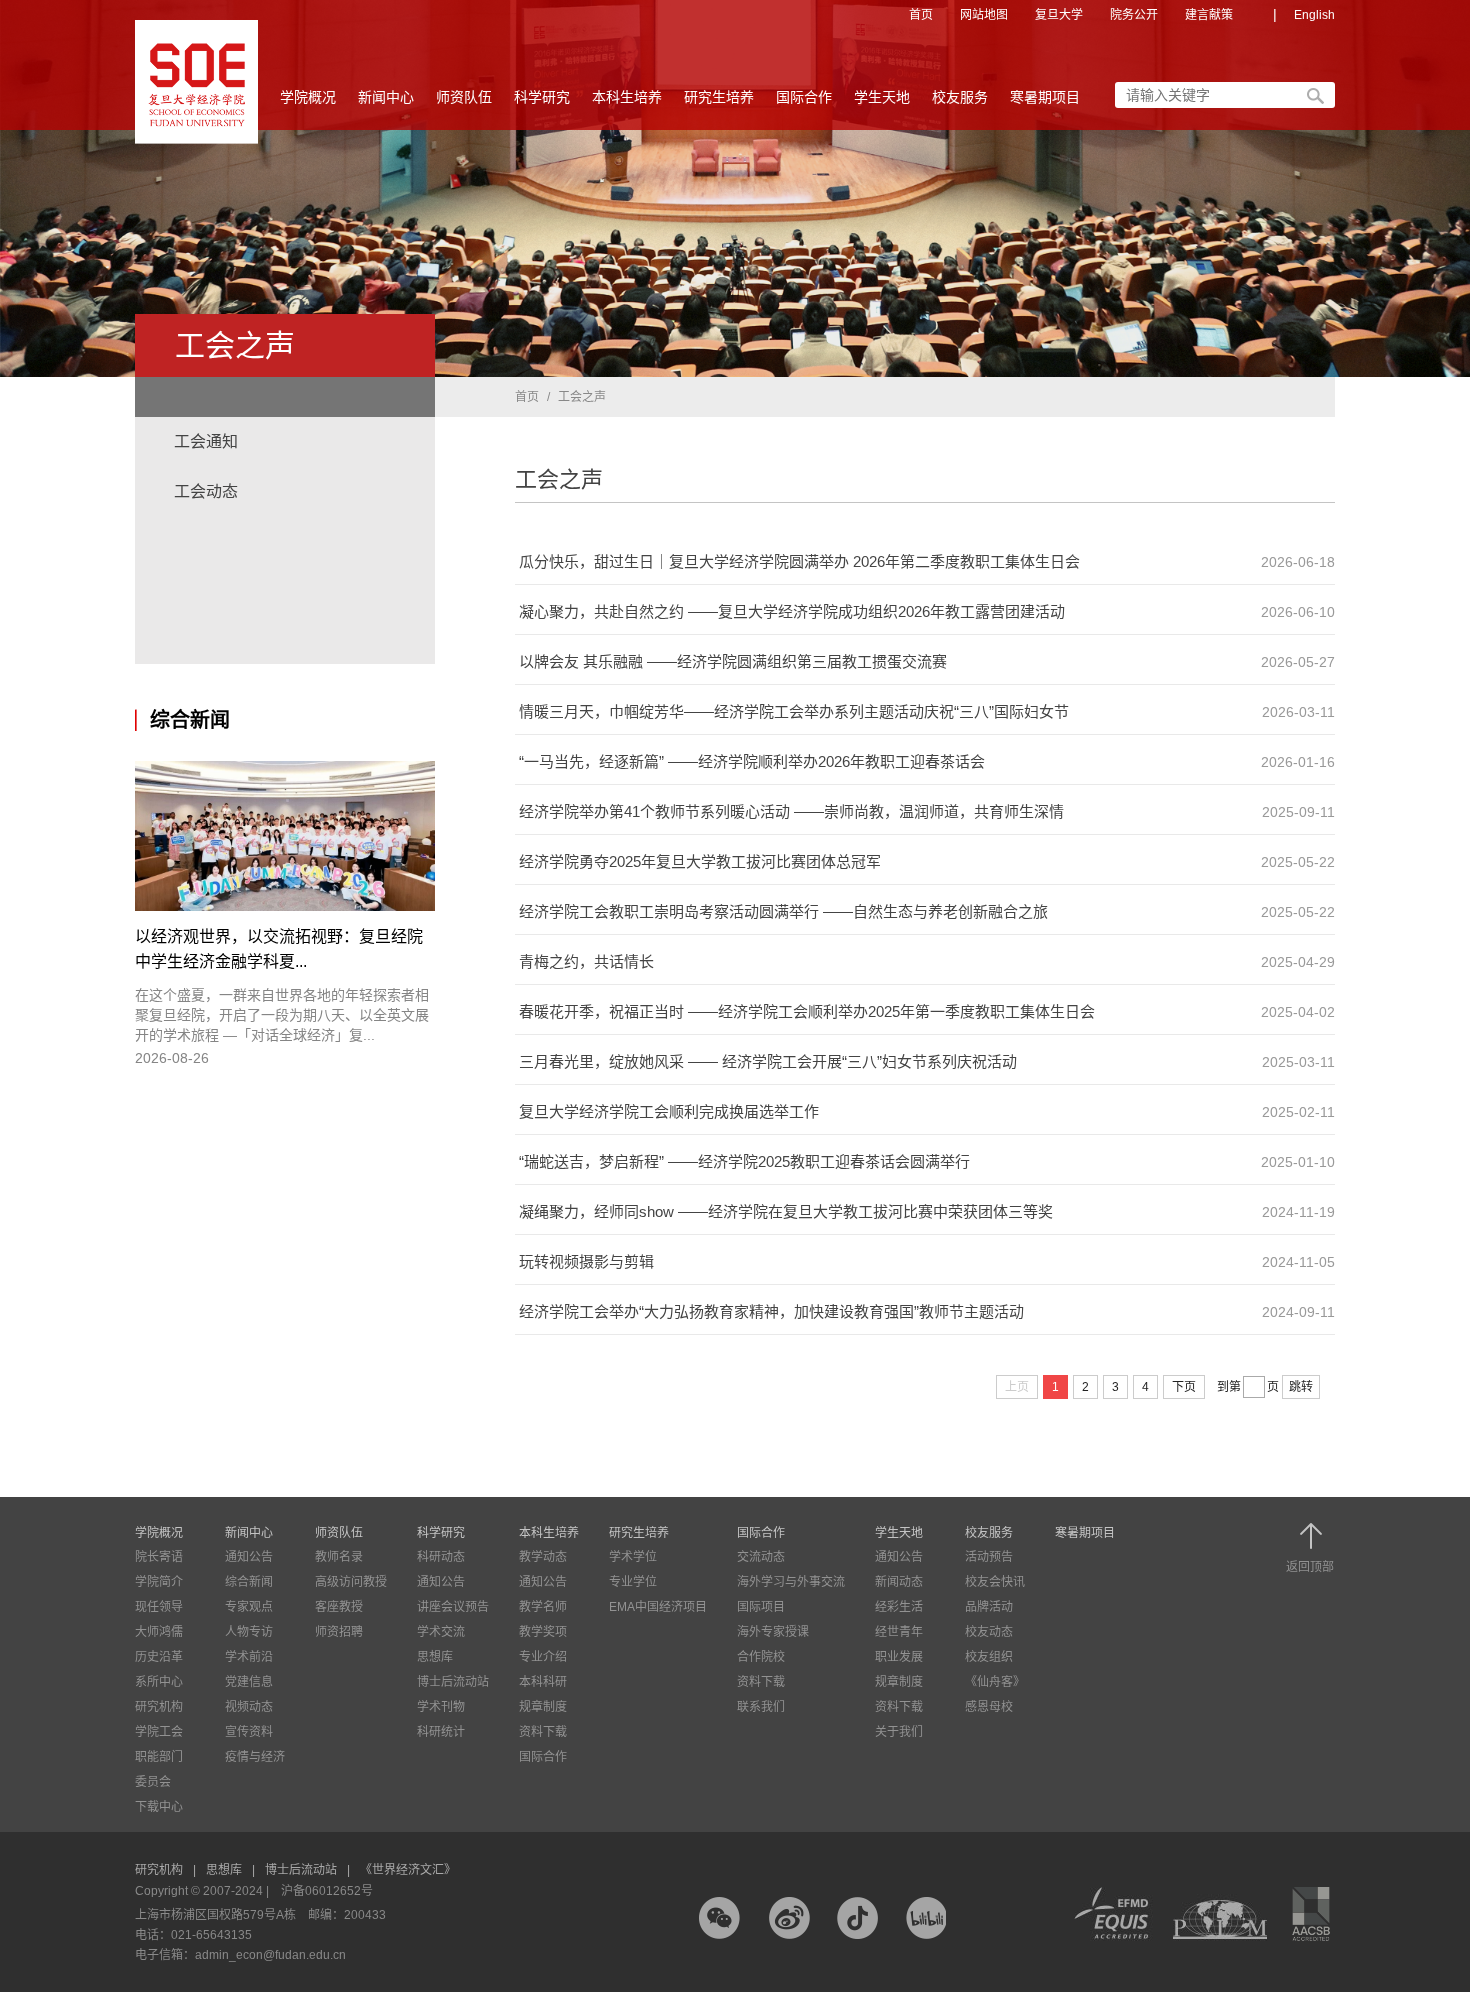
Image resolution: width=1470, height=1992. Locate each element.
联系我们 (761, 1707)
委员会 (153, 1782)
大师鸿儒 (159, 1632)
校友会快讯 (995, 1582)
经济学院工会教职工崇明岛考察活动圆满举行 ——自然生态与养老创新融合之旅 (783, 911)
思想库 (435, 1657)
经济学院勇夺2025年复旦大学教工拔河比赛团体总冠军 (700, 861)
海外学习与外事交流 (791, 1582)
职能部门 (159, 1757)
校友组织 (989, 1657)
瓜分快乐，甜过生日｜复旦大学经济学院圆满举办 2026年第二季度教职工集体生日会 (799, 561)
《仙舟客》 (995, 1682)
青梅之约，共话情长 (586, 961)
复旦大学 (1059, 15)
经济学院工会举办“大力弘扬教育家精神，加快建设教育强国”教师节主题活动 (771, 1311)
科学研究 (542, 97)
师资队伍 (464, 97)
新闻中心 (386, 97)
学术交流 (441, 1632)
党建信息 (249, 1682)
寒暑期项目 (1045, 97)
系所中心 (159, 1682)
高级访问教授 (351, 1582)
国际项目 (761, 1607)
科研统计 (441, 1732)
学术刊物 (441, 1707)
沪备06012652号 (327, 1891)
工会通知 (206, 441)
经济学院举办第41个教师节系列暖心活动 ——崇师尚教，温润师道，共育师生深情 (791, 811)
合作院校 (761, 1657)
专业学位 (633, 1582)
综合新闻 (249, 1582)
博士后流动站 (453, 1682)
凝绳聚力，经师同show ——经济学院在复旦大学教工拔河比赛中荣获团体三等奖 (786, 1211)
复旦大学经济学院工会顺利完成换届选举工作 (669, 1111)
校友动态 (989, 1632)
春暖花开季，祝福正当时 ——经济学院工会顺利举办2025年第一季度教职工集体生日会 (807, 1011)
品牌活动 (989, 1607)
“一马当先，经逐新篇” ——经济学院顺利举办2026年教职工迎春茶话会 (752, 761)
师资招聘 (339, 1632)
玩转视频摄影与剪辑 (586, 1261)
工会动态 (206, 491)
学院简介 (159, 1582)
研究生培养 (719, 97)
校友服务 (960, 97)
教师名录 (339, 1557)
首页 (921, 15)
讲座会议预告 (453, 1607)
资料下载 (543, 1732)
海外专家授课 (773, 1632)
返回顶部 (1310, 1566)
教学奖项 (543, 1632)
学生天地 (882, 97)
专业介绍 (543, 1657)
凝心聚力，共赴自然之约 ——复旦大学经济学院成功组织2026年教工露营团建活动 (792, 611)
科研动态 (441, 1557)
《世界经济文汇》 (408, 1870)
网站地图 (984, 15)
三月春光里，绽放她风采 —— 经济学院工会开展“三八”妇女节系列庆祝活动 (768, 1061)
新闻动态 (899, 1582)
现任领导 (159, 1607)
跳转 (1301, 1387)
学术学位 (633, 1557)
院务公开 (1134, 15)
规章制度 (543, 1707)
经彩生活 (899, 1607)
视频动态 (249, 1707)
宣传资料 (249, 1732)
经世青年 (899, 1632)
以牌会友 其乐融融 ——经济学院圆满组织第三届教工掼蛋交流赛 (733, 661)
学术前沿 (249, 1657)
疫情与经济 (255, 1757)
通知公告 (249, 1557)
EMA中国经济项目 (658, 1607)
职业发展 (899, 1657)
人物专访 (249, 1632)
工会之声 (582, 397)
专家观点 (249, 1607)
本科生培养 (627, 97)
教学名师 (543, 1607)
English (1314, 15)
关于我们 (899, 1732)
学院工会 (159, 1732)
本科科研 (543, 1682)
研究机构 (159, 1707)
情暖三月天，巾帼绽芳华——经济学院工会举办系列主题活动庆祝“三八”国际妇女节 (794, 711)
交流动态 (761, 1557)
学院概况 (308, 97)
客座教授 (339, 1607)
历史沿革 (159, 1657)
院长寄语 (159, 1557)
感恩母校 (989, 1707)
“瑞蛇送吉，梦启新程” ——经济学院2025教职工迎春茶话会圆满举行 (744, 1161)
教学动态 (543, 1557)
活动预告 (989, 1557)
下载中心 (159, 1807)
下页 (1184, 1387)
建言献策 (1209, 15)
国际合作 (804, 97)
